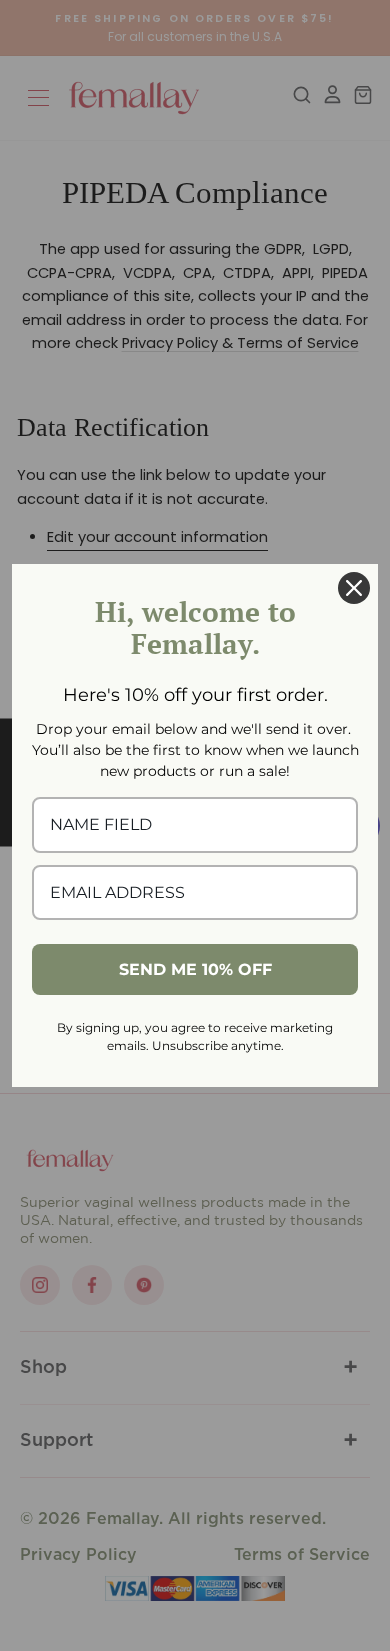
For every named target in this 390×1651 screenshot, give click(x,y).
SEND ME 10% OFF (195, 969)
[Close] (354, 588)
